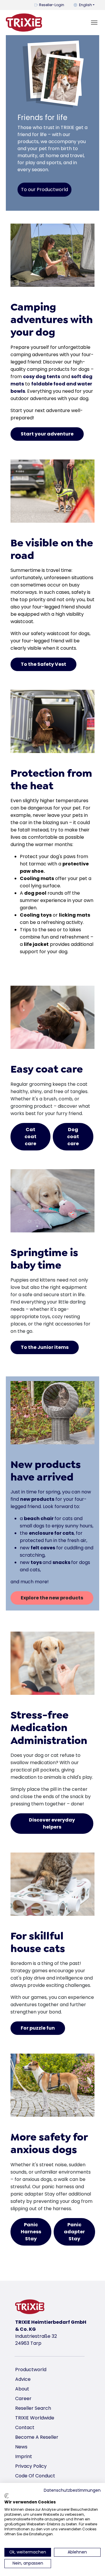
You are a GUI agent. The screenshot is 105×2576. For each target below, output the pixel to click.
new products (37, 1499)
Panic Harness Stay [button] (31, 2232)
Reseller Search (33, 2408)
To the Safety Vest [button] (43, 664)
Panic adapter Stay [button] (74, 2232)
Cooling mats (37, 878)
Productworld (31, 2370)
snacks (62, 1562)
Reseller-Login (52, 5)
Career (23, 2399)
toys (37, 1562)
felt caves (43, 1548)
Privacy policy (31, 2466)
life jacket (36, 944)
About (22, 2389)
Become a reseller (37, 2437)
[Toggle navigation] (94, 23)
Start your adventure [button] (47, 434)
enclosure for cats (51, 1533)
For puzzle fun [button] (38, 2028)
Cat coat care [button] (30, 1137)
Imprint (24, 2456)
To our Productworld (44, 189)
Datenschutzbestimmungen (72, 2490)
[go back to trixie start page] (24, 23)
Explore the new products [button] (52, 1598)
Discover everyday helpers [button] (52, 1823)
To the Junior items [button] (45, 1347)
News (21, 2447)
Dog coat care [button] (73, 1137)
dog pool (35, 893)
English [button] (85, 5)
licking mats (75, 915)
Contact (25, 2427)
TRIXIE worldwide (35, 2418)
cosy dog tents (42, 377)
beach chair (39, 1518)
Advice (23, 2379)
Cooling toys (36, 915)
